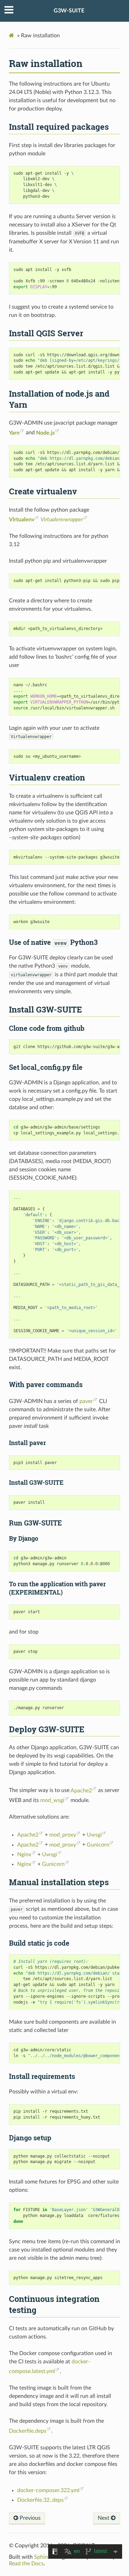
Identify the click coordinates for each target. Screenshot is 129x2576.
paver (86, 1401)
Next (104, 2518)
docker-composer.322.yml (48, 2490)
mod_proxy (63, 1835)
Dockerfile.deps (28, 2431)
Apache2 (81, 1791)
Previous (29, 2518)
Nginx (24, 1854)
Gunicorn (98, 1845)
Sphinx (42, 2557)
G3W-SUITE (69, 11)
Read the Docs (26, 2564)
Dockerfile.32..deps (40, 2500)
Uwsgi (94, 1835)
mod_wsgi (52, 1800)
